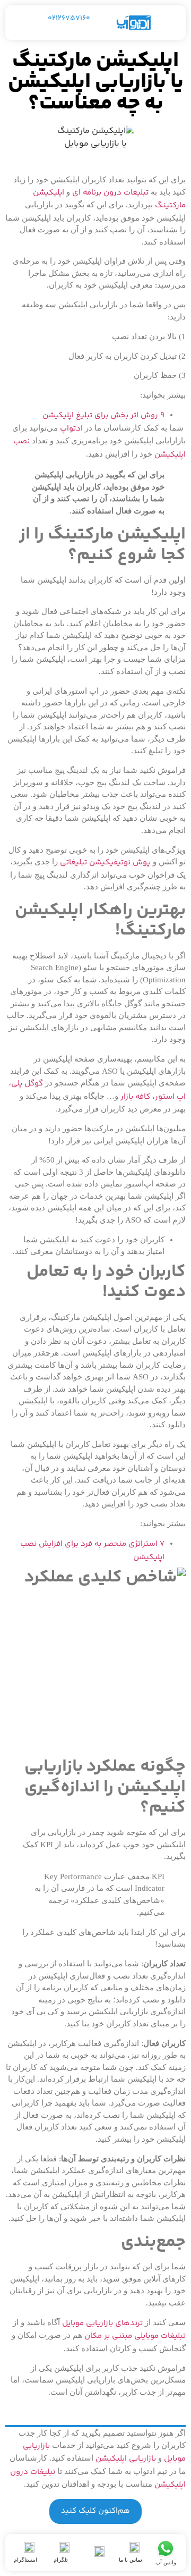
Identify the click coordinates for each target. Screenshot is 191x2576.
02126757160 (69, 19)
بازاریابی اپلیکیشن (126, 2459)
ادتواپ (71, 429)
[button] (170, 23)
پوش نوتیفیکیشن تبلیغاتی (105, 862)
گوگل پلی (27, 1084)
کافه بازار (135, 1097)
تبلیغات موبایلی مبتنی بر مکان (135, 2336)
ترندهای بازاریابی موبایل (102, 2323)
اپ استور (170, 1097)
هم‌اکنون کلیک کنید (95, 2511)
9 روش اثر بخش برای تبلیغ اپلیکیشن (103, 415)
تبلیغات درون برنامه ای (110, 193)
